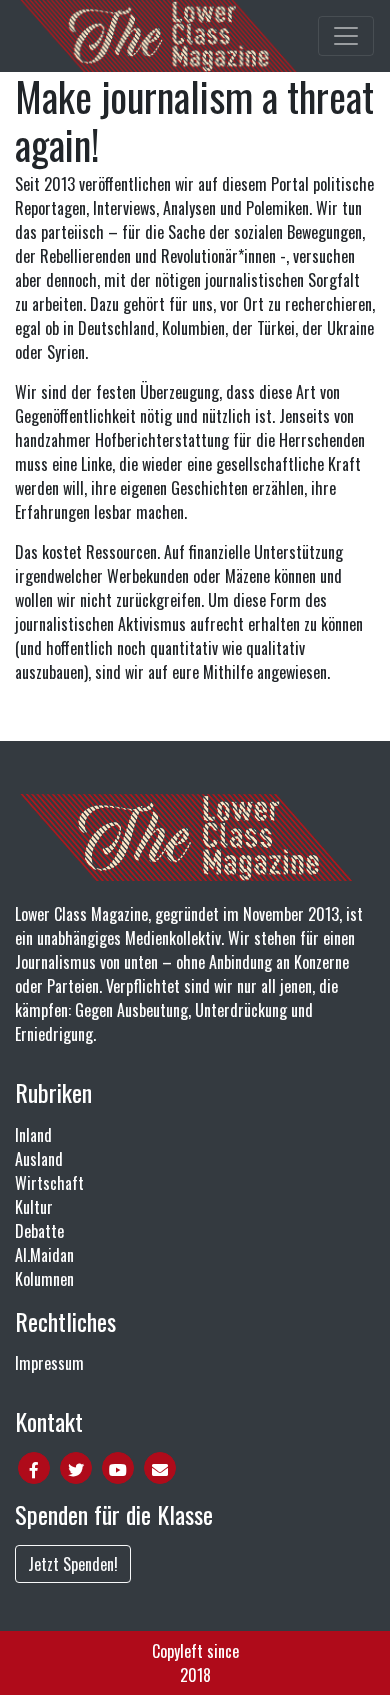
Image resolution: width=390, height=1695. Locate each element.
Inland (33, 1135)
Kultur (34, 1207)
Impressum (49, 1363)
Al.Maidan (44, 1255)
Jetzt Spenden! (73, 1564)
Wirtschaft (49, 1183)
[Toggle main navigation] (346, 36)
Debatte (39, 1231)
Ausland (39, 1159)
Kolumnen (44, 1279)
